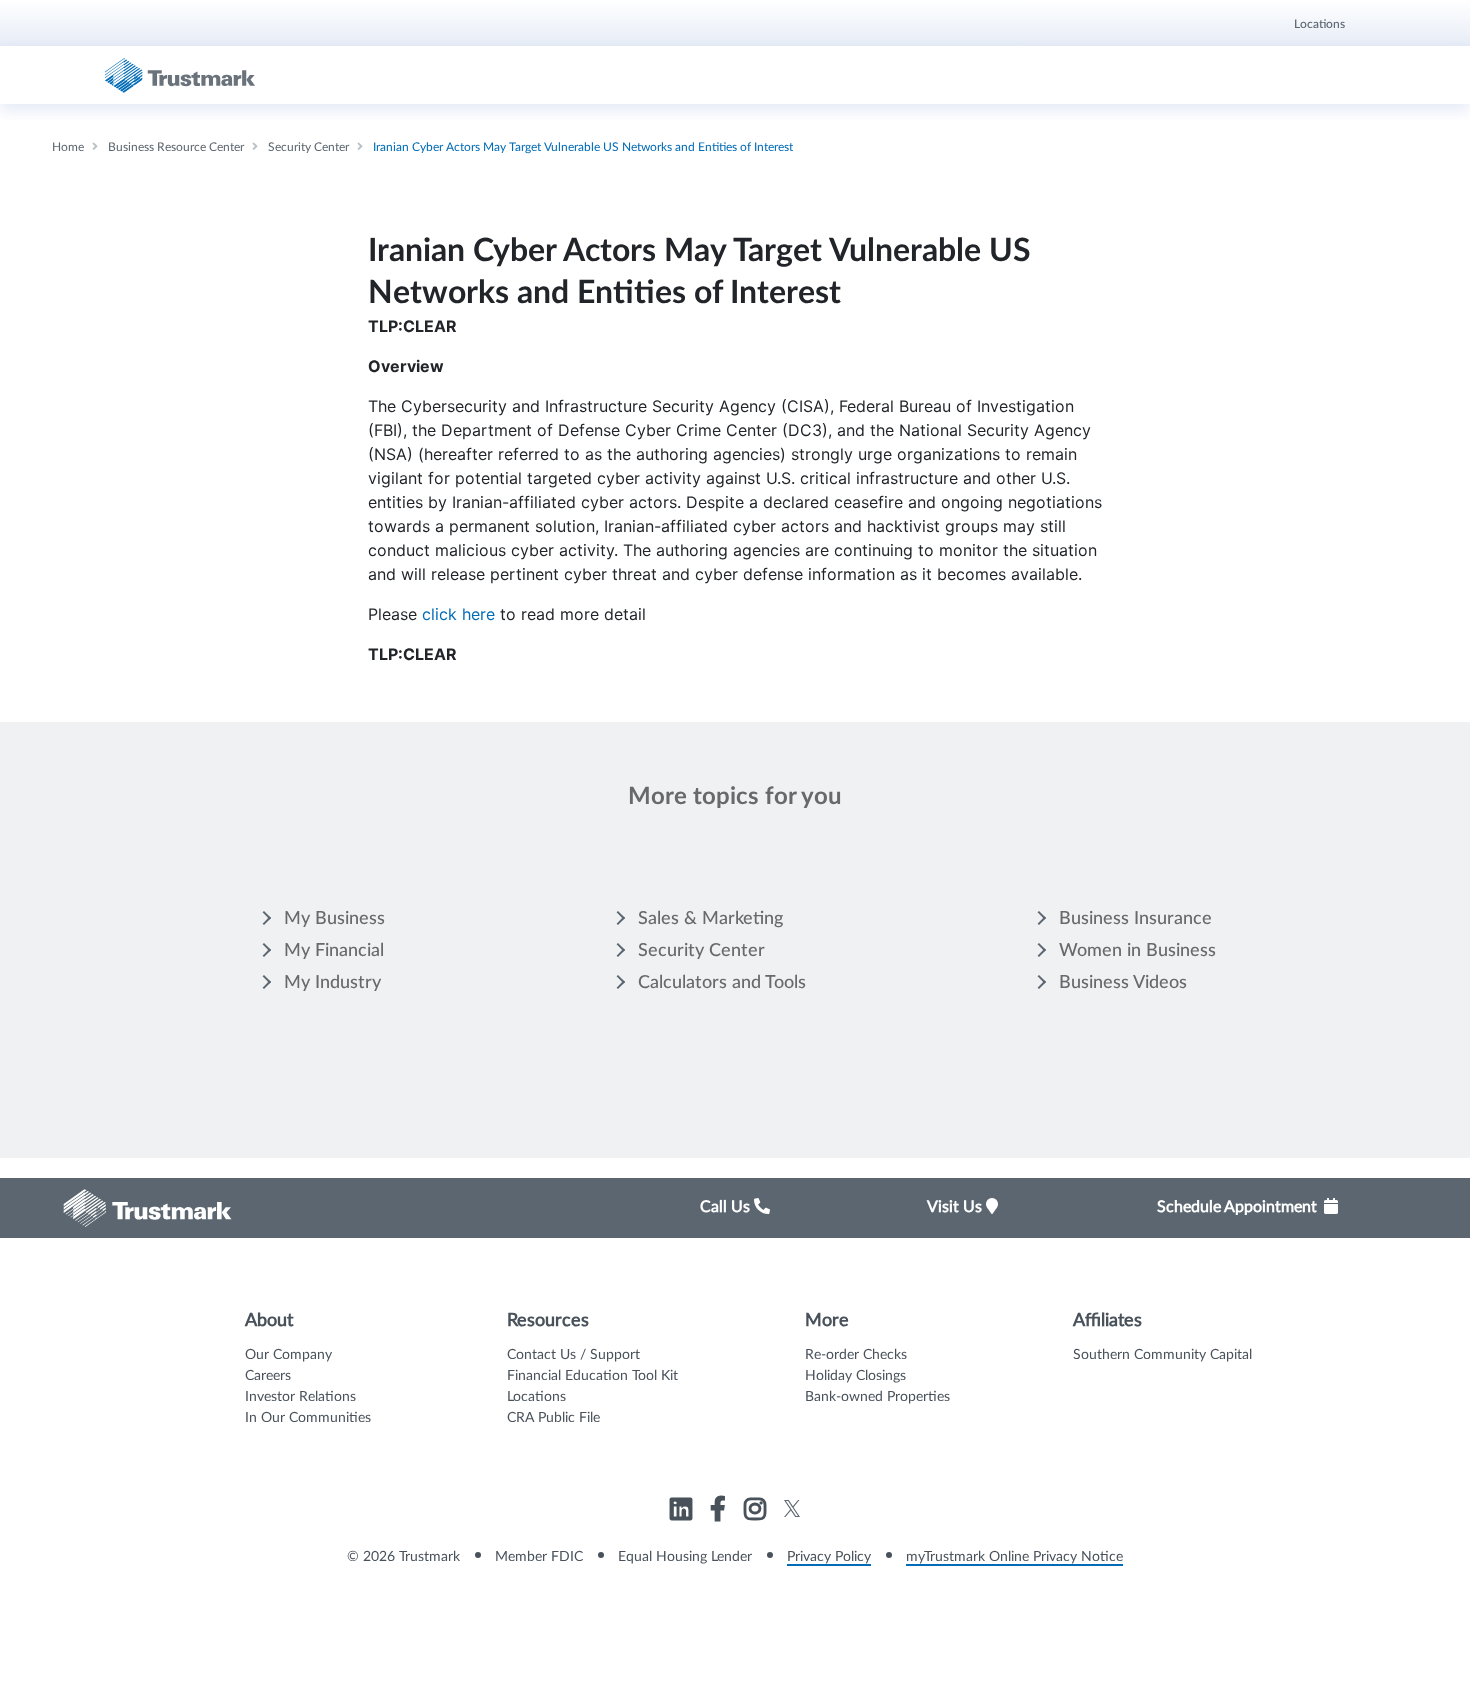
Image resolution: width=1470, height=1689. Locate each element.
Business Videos (1123, 983)
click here (458, 614)
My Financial (334, 951)
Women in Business (1137, 951)
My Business (334, 919)
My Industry (332, 983)
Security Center (701, 951)
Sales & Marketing (710, 919)
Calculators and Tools (722, 983)
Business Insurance (1135, 919)
